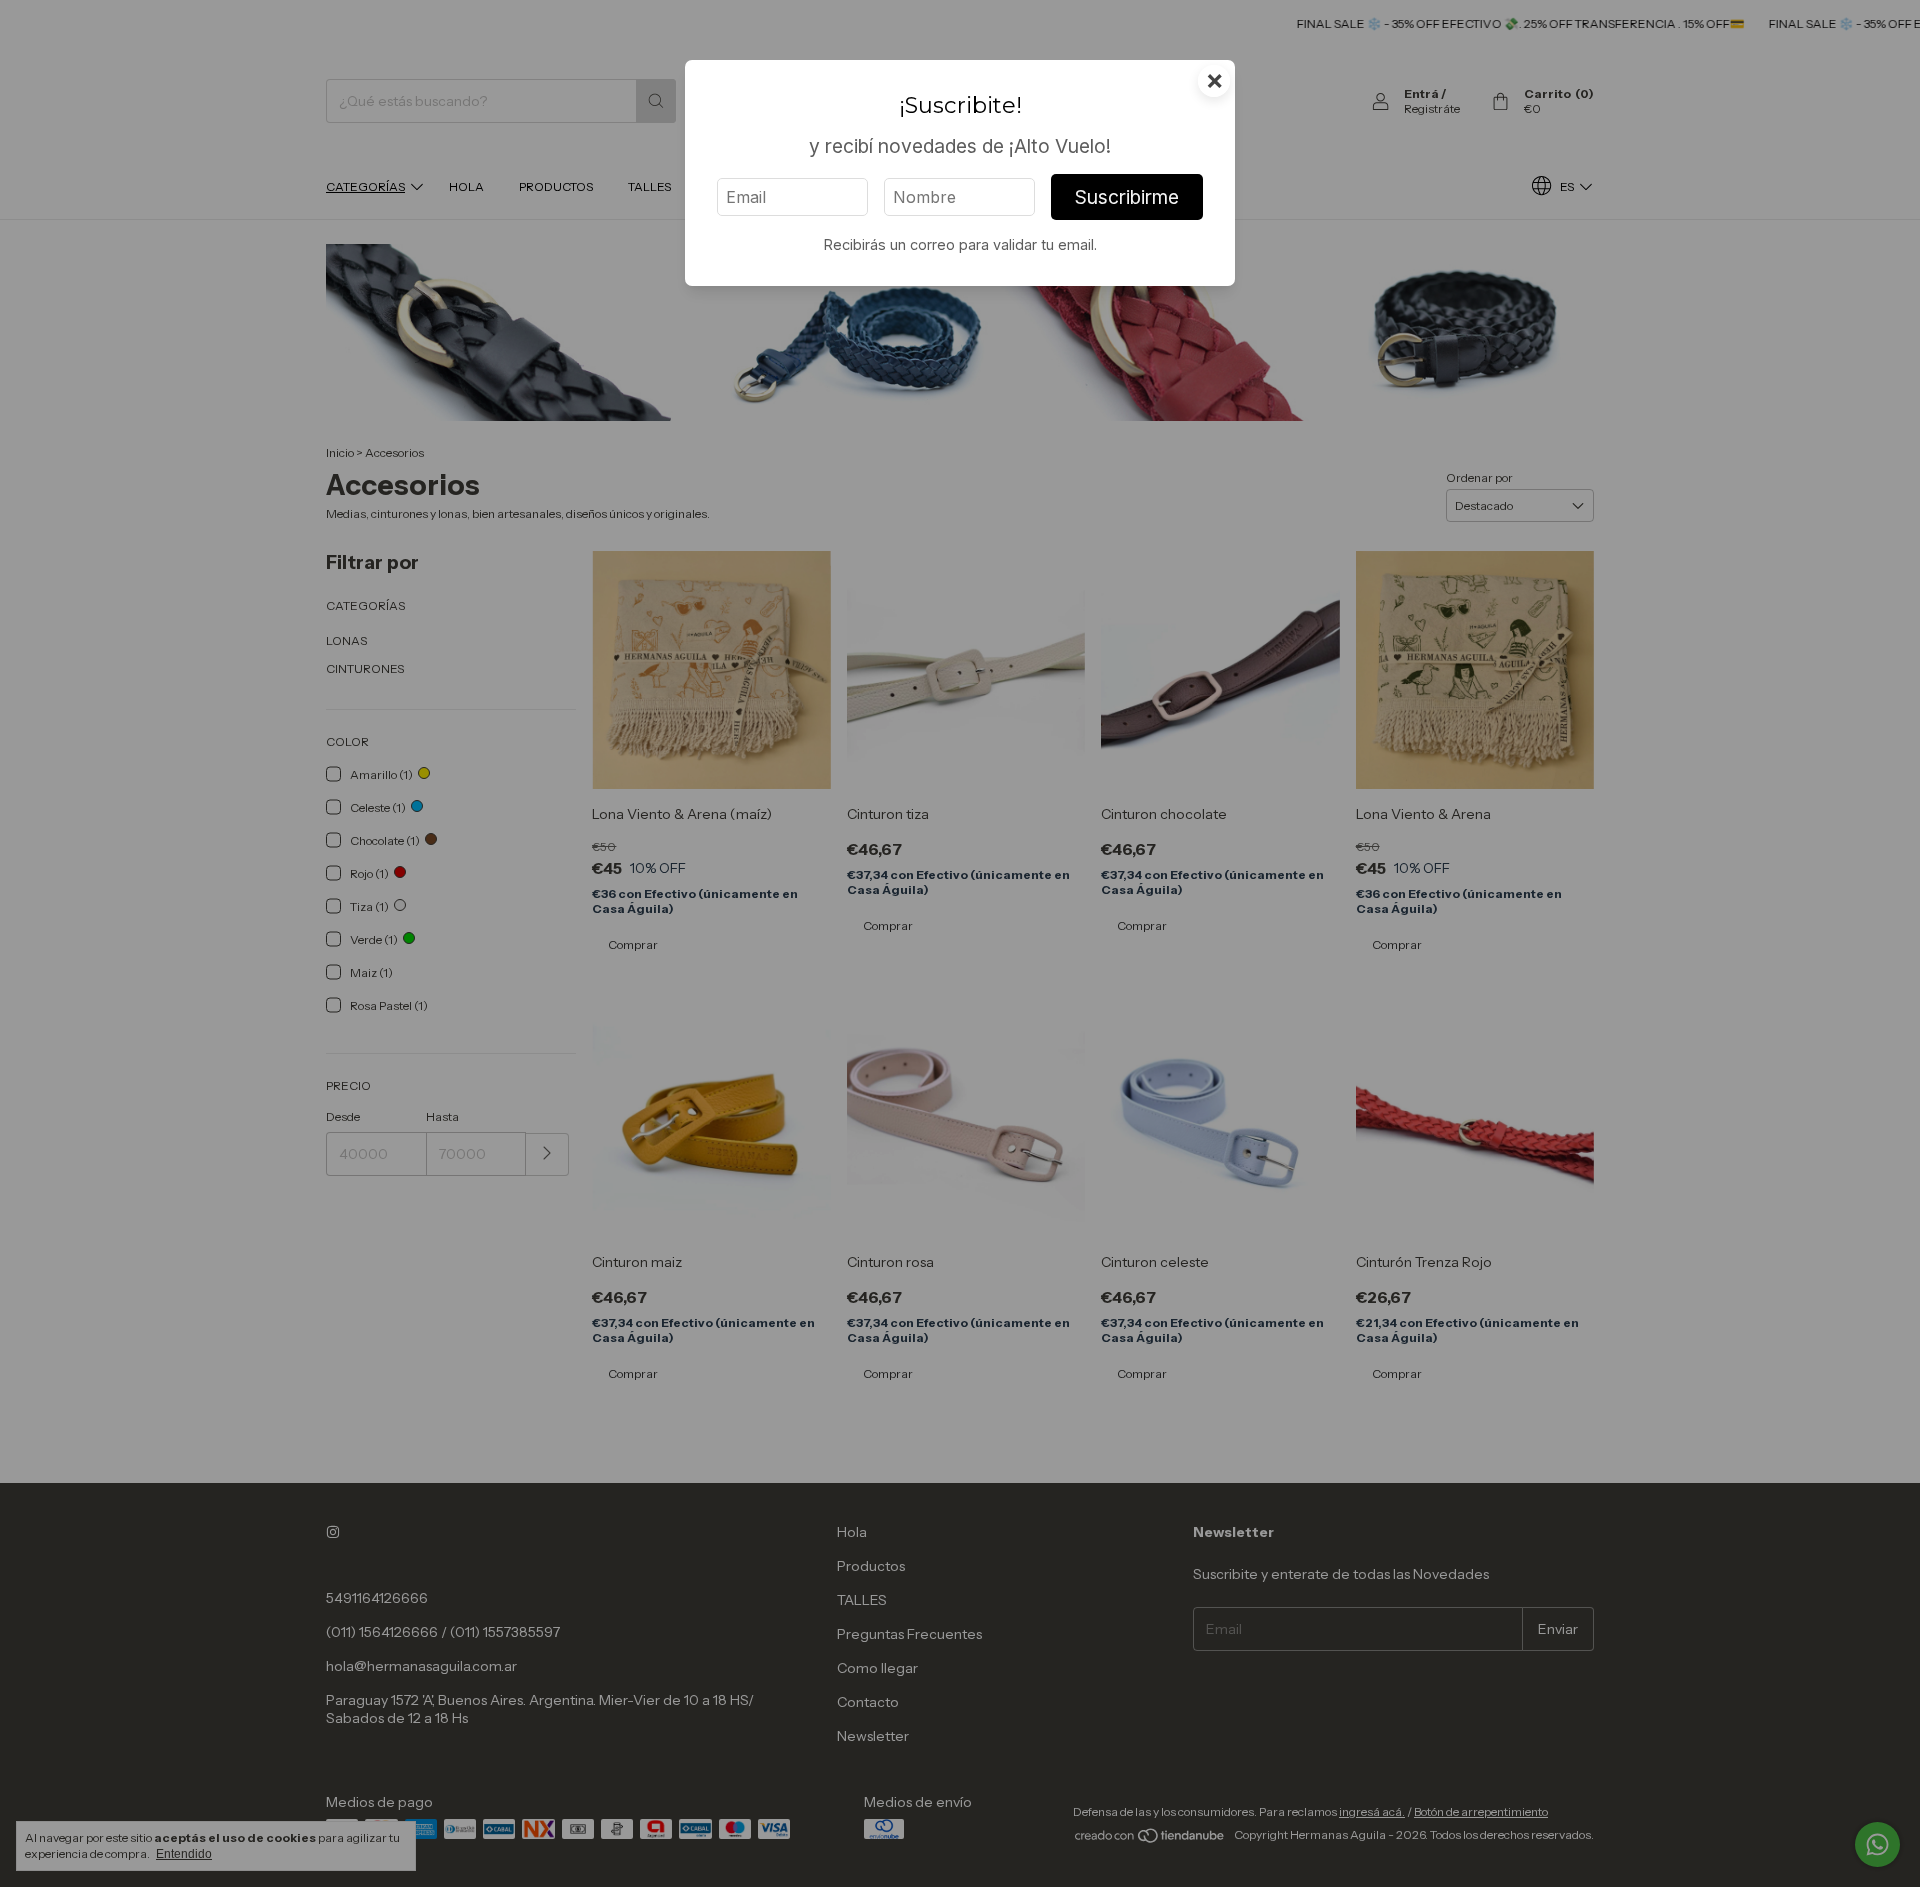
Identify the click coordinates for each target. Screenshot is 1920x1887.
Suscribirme (1127, 197)
